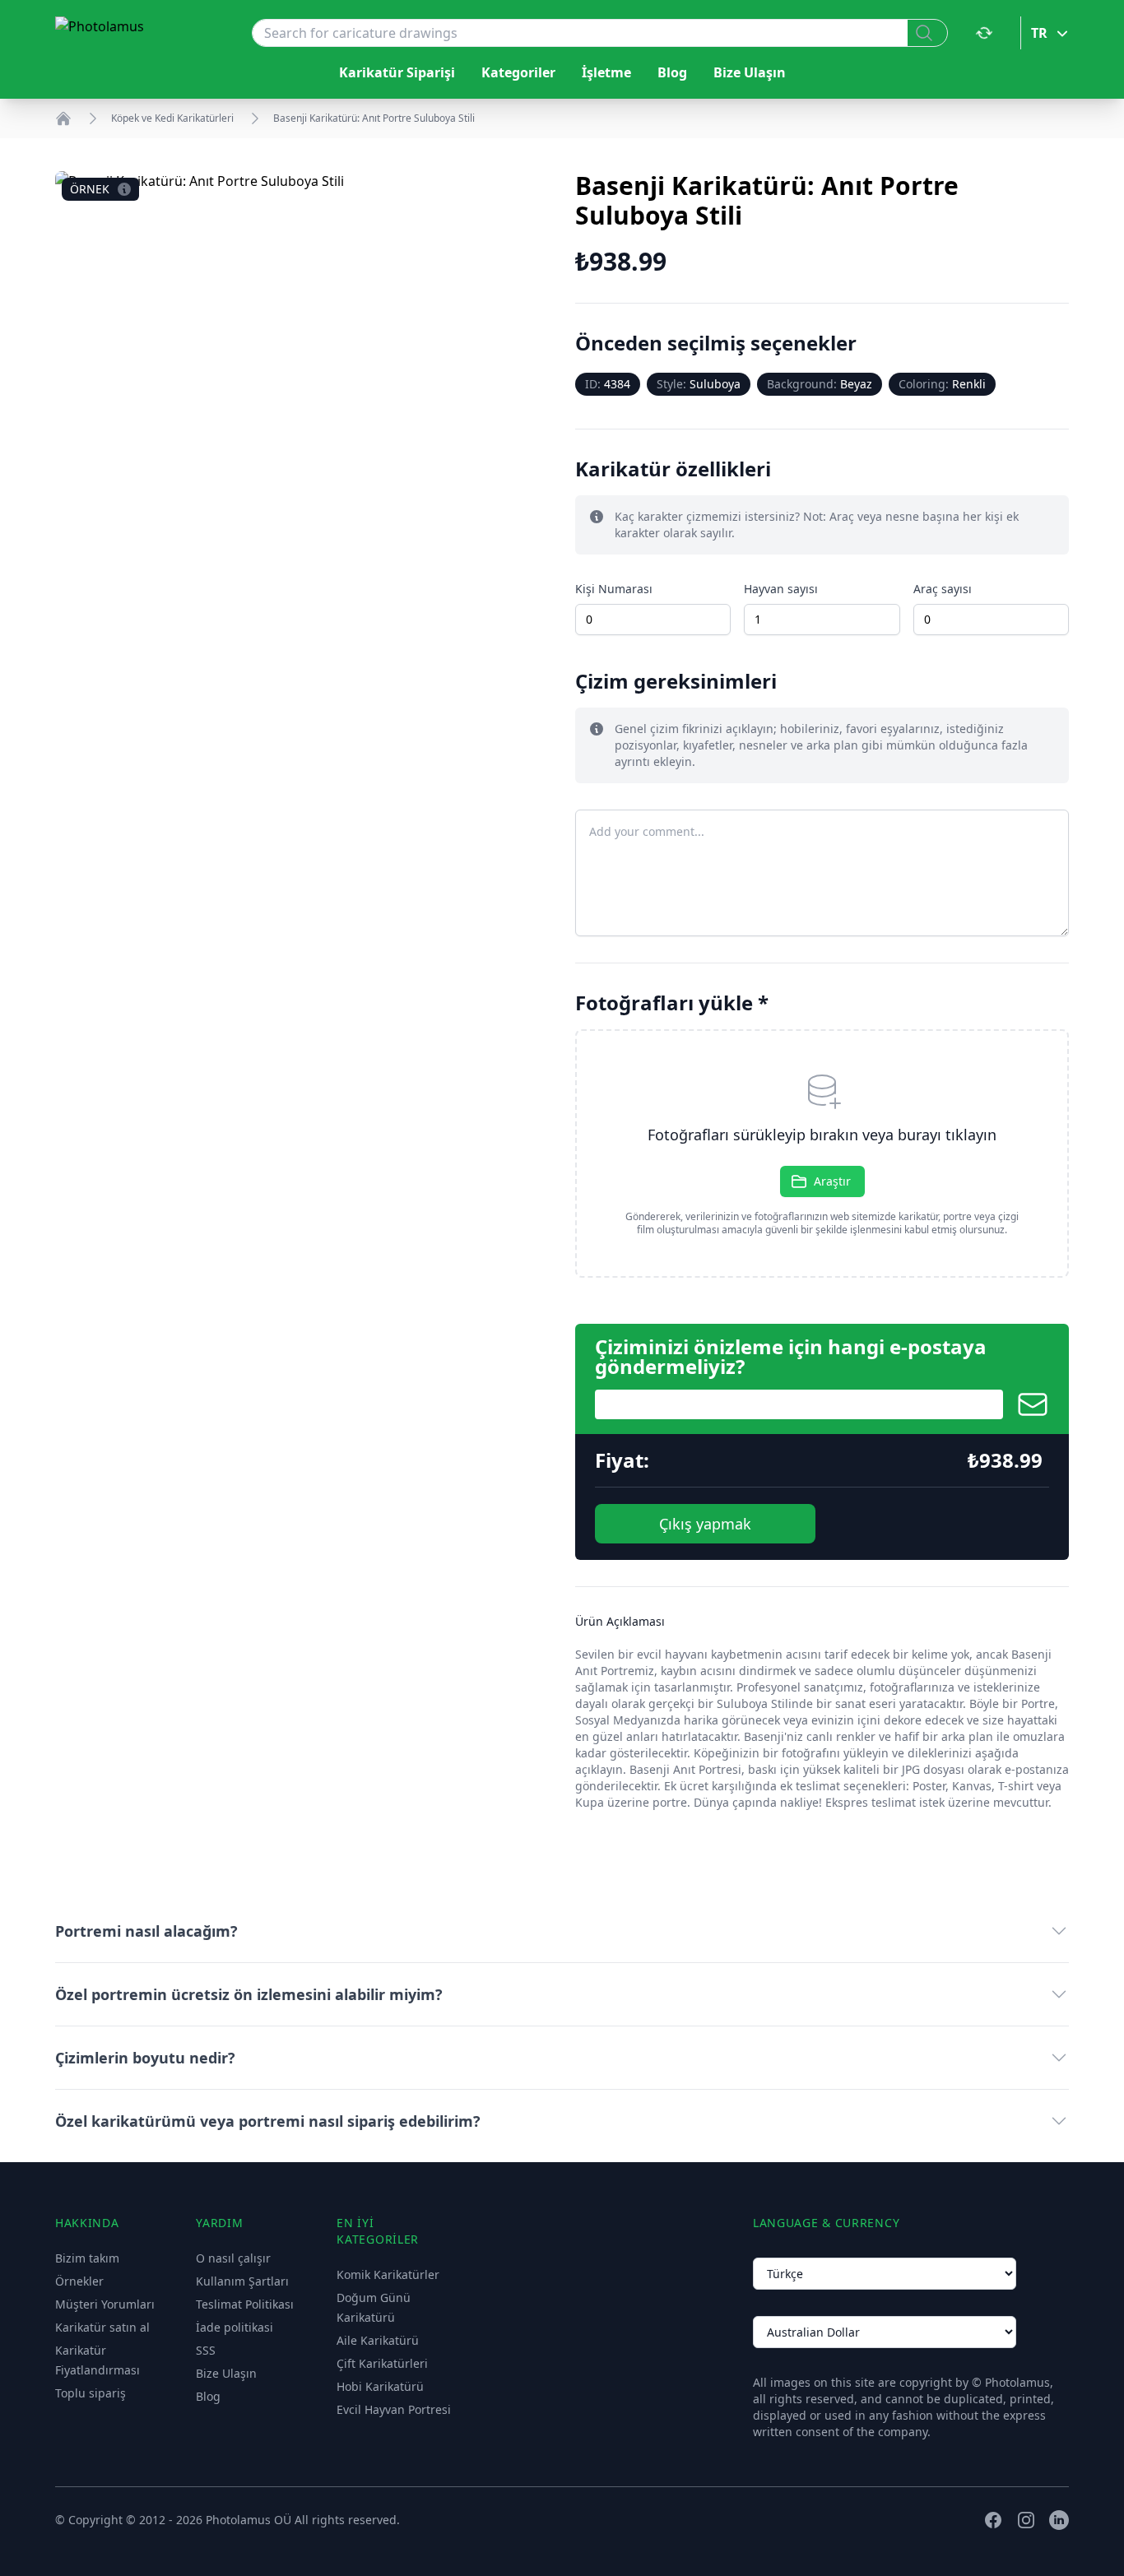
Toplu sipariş (91, 2393)
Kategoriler (518, 72)
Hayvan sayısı (781, 589)
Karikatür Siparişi (397, 72)
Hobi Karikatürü (380, 2386)
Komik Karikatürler (388, 2274)
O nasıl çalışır (233, 2258)
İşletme (606, 72)
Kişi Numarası (614, 589)
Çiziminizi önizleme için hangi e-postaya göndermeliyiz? (791, 1357)
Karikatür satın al (102, 2327)
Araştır (832, 1181)
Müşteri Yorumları (105, 2304)
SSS (206, 2350)
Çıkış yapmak (705, 1524)
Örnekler (79, 2281)
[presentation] (822, 1153)
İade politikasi (235, 2327)
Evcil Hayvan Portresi (394, 2409)
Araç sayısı (943, 589)
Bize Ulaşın (750, 72)
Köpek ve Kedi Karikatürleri (172, 118)
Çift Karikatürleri (382, 2363)
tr (1039, 33)
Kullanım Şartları (242, 2281)
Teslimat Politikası (245, 2304)
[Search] (927, 33)
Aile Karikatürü (378, 2340)
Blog (672, 72)
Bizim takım (87, 2258)
